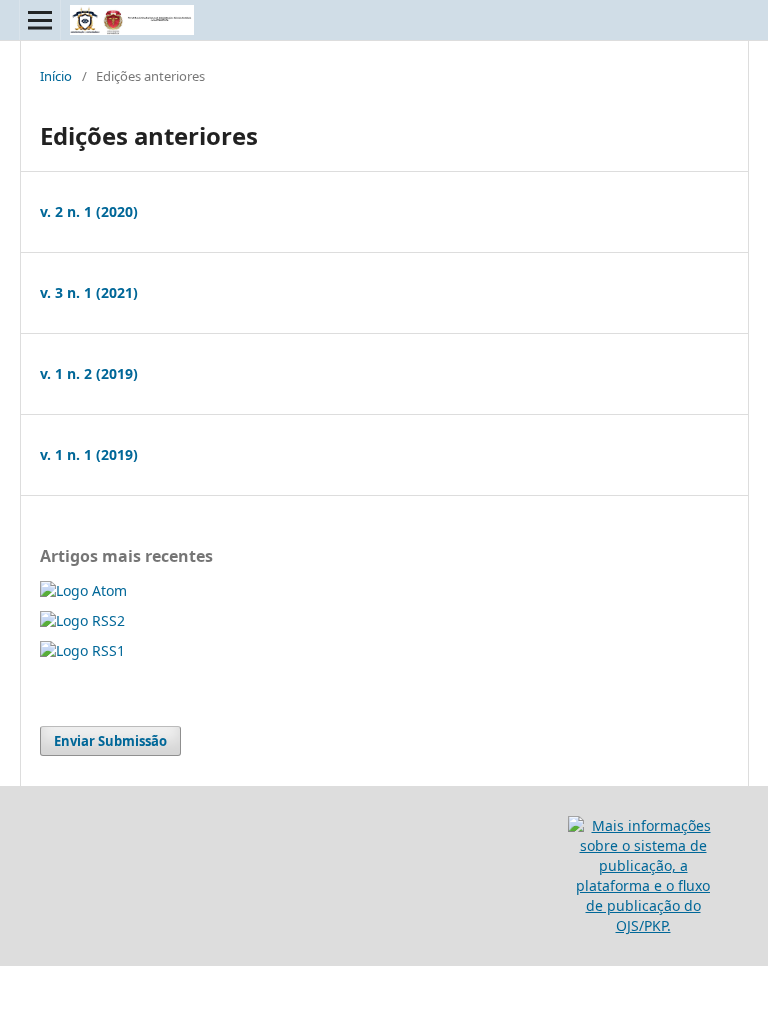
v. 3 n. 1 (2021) (89, 292)
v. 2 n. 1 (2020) (89, 211)
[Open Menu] (40, 20)
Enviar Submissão (110, 741)
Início (56, 76)
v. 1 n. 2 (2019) (89, 373)
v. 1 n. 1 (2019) (89, 454)
